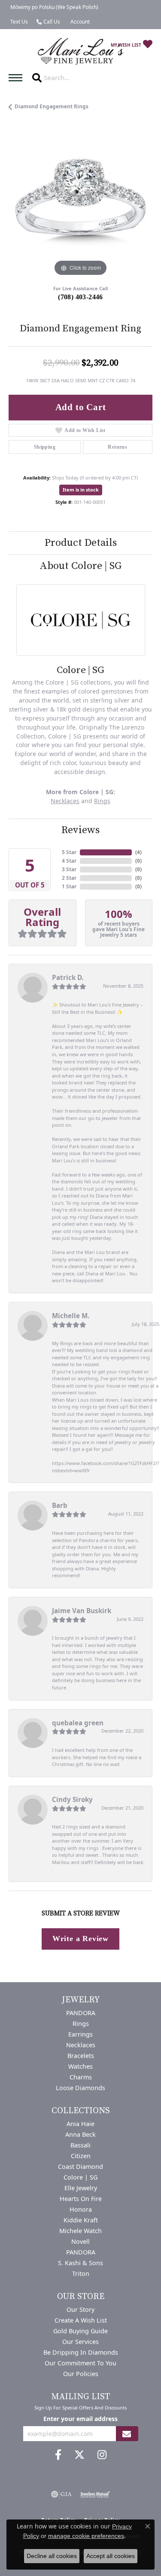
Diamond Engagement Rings (52, 106)
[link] (53, 7)
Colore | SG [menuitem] (80, 2177)
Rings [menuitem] (81, 2024)
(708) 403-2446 (80, 297)
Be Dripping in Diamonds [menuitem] (81, 2352)
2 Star (69, 878)
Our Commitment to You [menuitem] (80, 2363)
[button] (79, 22)
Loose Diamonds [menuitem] (80, 2088)
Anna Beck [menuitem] (80, 2134)
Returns (117, 447)
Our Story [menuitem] (80, 2309)
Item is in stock (81, 490)
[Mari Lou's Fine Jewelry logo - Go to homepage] (81, 52)
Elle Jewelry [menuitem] (81, 2188)
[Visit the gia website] (61, 2494)
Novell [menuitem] (80, 2241)
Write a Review (80, 1939)
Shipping (45, 447)
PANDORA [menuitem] (81, 2013)
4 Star (69, 861)
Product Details (81, 543)
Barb (60, 1505)
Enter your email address (80, 2419)
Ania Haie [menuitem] (80, 2124)
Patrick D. (68, 977)
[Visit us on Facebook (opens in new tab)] (58, 2455)
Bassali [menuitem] (80, 2145)
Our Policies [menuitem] (81, 2374)
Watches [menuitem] (80, 2066)
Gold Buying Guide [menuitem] (80, 2331)
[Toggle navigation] (18, 78)
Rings (102, 801)
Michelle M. (71, 1316)
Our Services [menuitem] (80, 2342)
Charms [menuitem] (81, 2077)
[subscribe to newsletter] (127, 2434)
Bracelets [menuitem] (81, 2056)
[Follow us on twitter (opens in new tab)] (79, 2455)
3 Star (69, 869)
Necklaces (65, 801)
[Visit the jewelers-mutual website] (95, 2494)
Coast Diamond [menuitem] (80, 2167)
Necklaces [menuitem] (81, 2045)
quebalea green (78, 1723)
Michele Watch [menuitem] (80, 2231)
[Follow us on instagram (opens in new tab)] (102, 2455)
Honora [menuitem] (81, 2209)
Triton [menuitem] (81, 2274)
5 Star (69, 852)
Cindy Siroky (72, 1799)
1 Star (69, 886)
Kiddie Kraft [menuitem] (81, 2220)
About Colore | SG (81, 566)
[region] (80, 207)
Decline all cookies (52, 2556)
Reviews (80, 830)
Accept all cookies (111, 2556)
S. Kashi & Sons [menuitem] (80, 2263)
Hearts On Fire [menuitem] (81, 2199)
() (138, 852)
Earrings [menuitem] (80, 2034)
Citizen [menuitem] (81, 2156)
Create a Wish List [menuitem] (81, 2320)
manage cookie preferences (86, 2536)
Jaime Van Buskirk (82, 1611)
